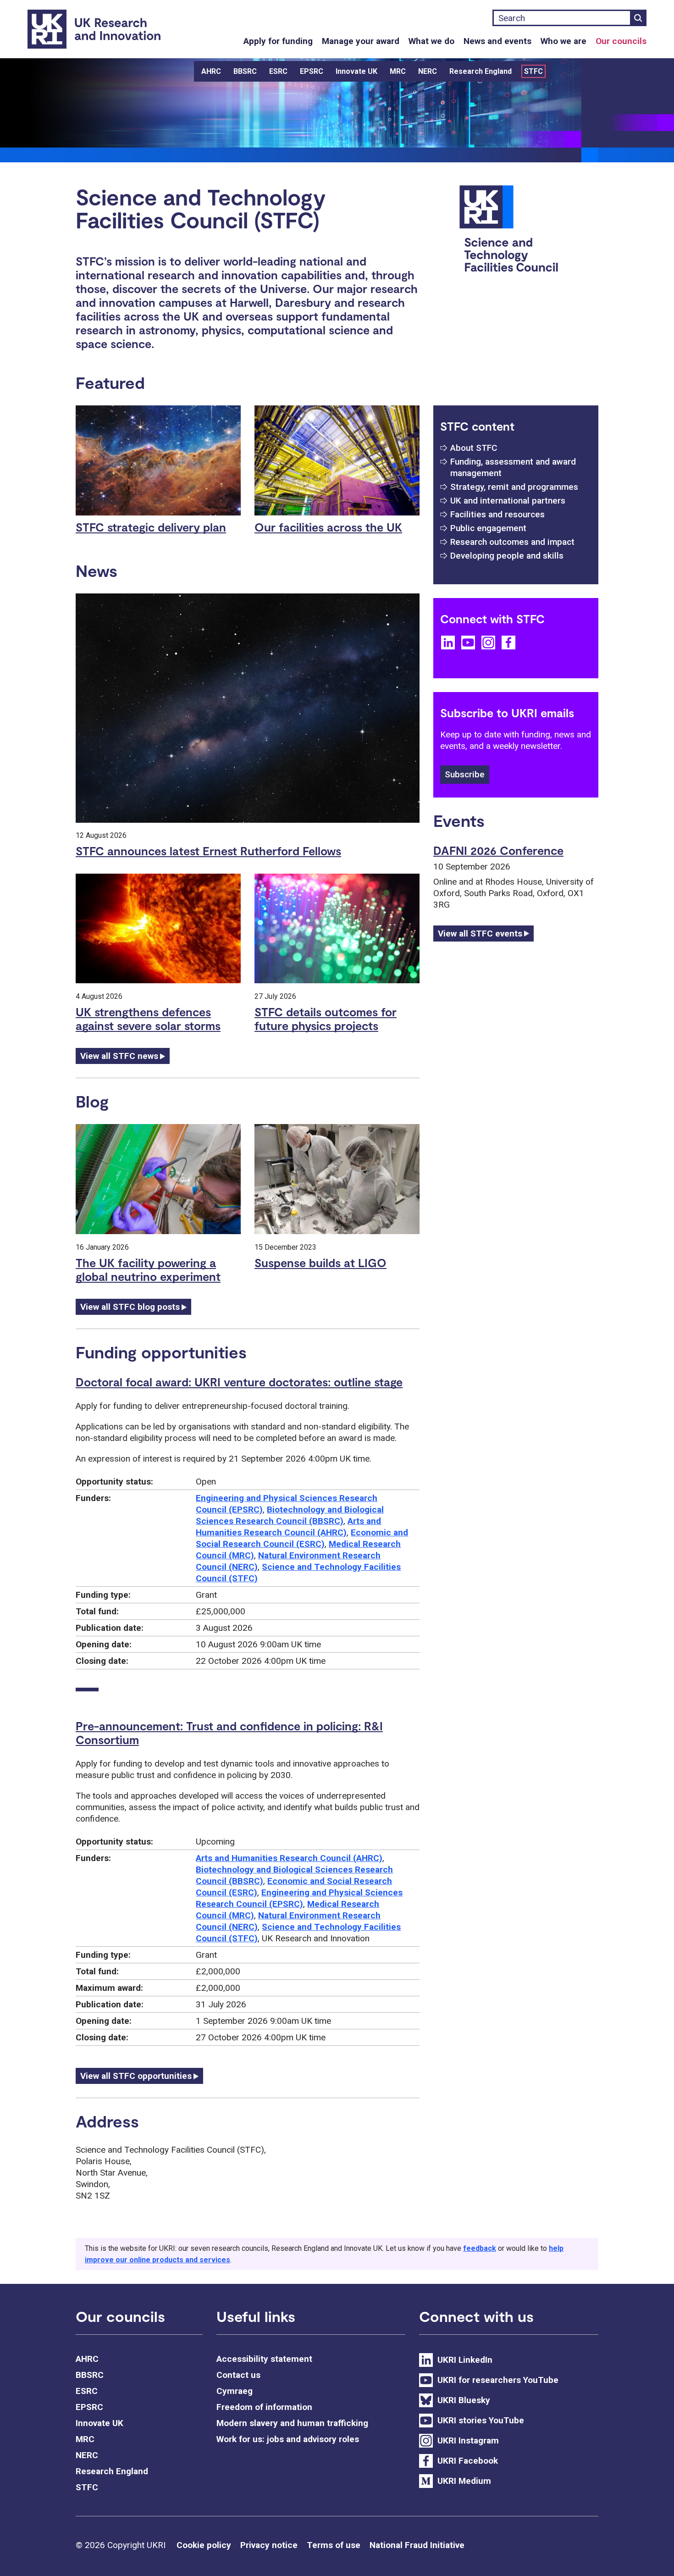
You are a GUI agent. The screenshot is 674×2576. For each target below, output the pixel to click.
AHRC (211, 71)
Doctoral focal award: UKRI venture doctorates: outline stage (239, 1382)
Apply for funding (278, 41)
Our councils (621, 41)
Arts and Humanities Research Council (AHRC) (289, 1858)
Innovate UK (356, 71)
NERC (428, 71)
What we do (431, 41)
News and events (497, 41)
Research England (481, 71)
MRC (398, 71)
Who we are (564, 41)
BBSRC (245, 71)
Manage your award (361, 41)
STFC (533, 71)
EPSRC (312, 71)
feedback (480, 2248)
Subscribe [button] (465, 774)
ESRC (278, 71)
